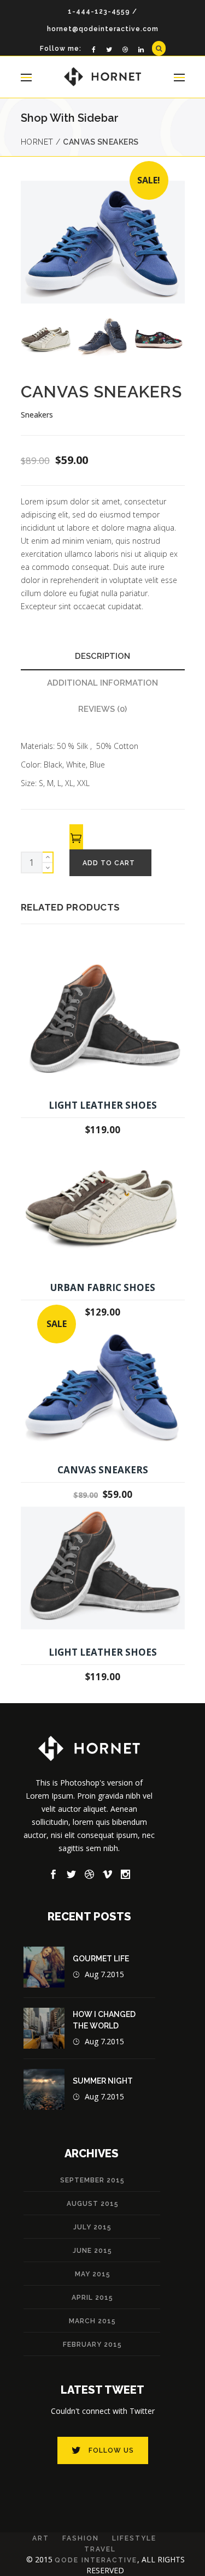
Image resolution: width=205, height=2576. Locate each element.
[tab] (103, 657)
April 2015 (92, 2298)
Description (102, 656)
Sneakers (37, 415)
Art (41, 2538)
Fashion (81, 2538)
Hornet (37, 142)
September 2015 (92, 2180)
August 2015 (93, 2204)
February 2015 (92, 2345)
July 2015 (92, 2227)
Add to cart (109, 863)
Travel (100, 2549)
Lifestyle (134, 2538)
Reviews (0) (102, 709)
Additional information (102, 683)
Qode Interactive (96, 2560)
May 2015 (93, 2274)
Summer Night (103, 2081)
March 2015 (92, 2321)
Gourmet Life (101, 1959)
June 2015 (92, 2251)
